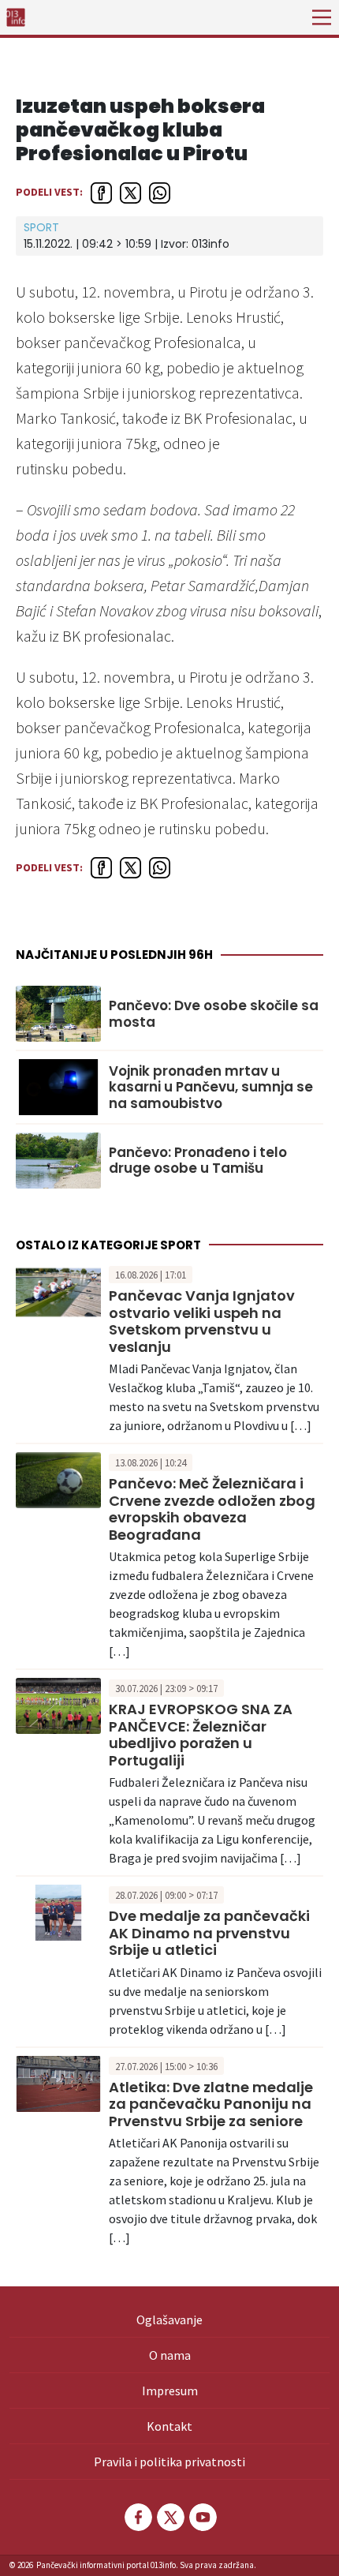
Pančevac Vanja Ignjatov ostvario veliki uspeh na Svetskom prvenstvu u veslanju (202, 1321)
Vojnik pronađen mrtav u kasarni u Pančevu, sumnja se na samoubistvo (211, 1087)
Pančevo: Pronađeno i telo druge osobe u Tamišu (198, 1161)
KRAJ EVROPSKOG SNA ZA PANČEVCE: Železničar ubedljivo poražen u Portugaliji (201, 1735)
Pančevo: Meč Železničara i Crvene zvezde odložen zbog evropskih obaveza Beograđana (212, 1509)
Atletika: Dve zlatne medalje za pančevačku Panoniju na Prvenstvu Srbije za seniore (211, 2104)
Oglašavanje (169, 2320)
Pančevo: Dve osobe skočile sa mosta (214, 1014)
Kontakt (169, 2426)
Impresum (170, 2391)
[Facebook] (137, 2517)
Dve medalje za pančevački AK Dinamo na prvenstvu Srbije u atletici (209, 1933)
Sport (41, 227)
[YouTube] (202, 2517)
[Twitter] (169, 2517)
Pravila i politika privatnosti (169, 2462)
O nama (170, 2355)
